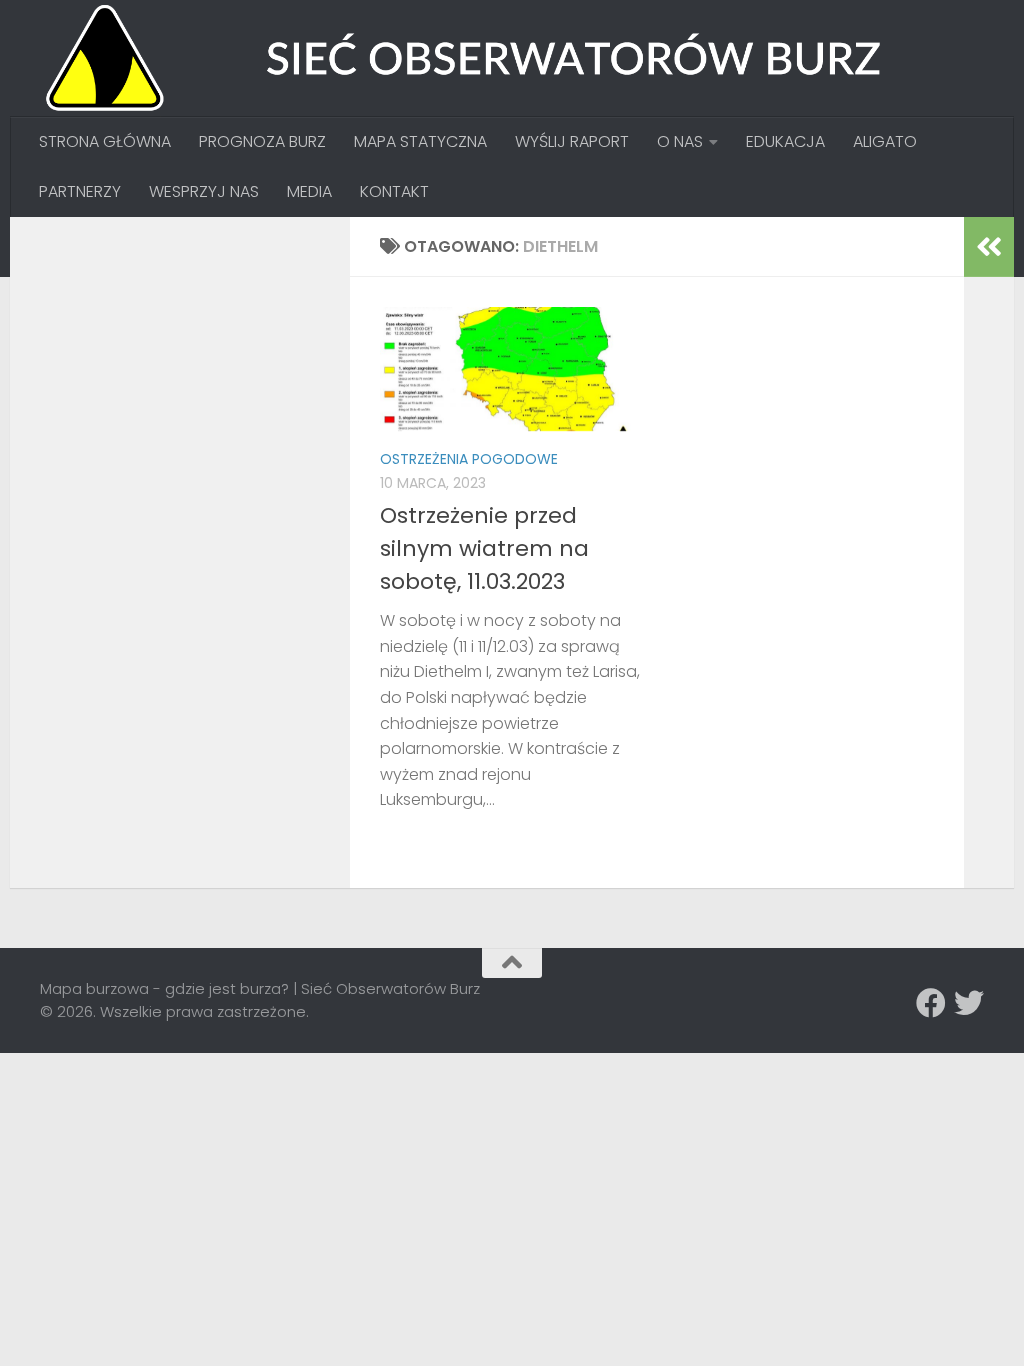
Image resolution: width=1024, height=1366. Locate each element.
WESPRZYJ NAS (204, 191)
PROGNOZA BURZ (262, 141)
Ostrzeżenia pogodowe (469, 459)
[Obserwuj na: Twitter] (969, 1003)
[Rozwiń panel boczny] (989, 247)
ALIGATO (885, 141)
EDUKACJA (785, 141)
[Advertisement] (190, 372)
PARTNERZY (80, 191)
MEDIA (309, 191)
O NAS (680, 141)
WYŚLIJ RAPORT (572, 141)
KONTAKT (394, 191)
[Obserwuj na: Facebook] (931, 1003)
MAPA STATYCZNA (420, 141)
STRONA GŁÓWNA (105, 141)
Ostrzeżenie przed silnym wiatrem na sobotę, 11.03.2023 (484, 548)
